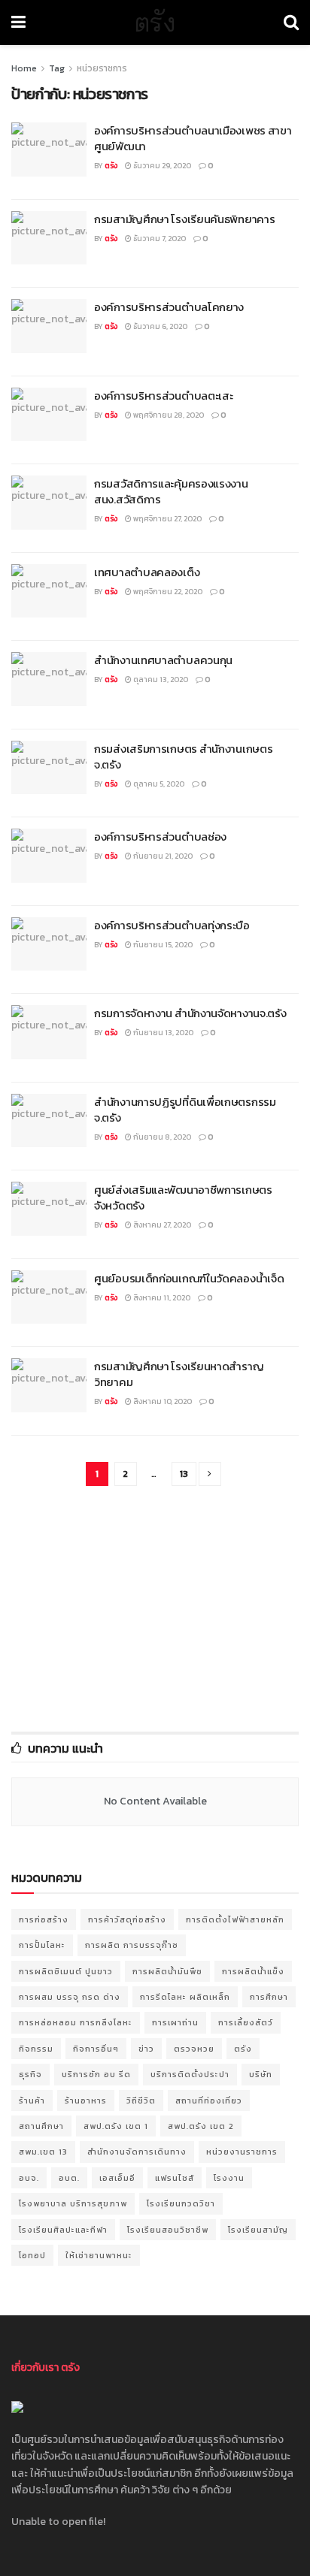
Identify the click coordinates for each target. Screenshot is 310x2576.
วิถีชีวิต (141, 2100)
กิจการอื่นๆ (96, 2049)
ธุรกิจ (30, 2074)
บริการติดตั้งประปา (190, 2074)
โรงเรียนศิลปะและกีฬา (63, 2230)
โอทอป (32, 2255)
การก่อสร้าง (44, 1919)
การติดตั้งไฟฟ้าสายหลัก (235, 1919)
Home (24, 68)
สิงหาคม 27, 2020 (161, 1225)
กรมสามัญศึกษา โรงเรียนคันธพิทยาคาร (184, 219)
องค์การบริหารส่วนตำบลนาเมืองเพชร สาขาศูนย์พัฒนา (193, 138)
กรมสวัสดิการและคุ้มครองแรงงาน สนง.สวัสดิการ (171, 491)
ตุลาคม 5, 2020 (158, 784)
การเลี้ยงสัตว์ (246, 2022)
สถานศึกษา (41, 2126)
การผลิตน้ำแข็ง (253, 1971)
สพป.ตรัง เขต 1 (116, 2126)
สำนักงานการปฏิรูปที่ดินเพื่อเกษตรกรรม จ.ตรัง (185, 1110)
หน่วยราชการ (102, 68)
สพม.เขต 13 (43, 2152)
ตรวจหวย (194, 2049)
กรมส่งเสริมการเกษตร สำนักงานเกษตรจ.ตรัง (183, 756)
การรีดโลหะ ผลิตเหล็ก (185, 1997)
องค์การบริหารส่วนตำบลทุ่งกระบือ (172, 925)
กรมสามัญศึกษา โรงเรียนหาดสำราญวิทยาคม (179, 1374)
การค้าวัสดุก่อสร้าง (127, 1919)
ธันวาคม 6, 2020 (160, 326)
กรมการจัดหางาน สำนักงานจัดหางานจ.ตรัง (190, 1013)
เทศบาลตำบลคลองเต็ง (147, 572)
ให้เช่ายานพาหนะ (99, 2255)
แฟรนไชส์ (175, 2178)
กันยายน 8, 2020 (161, 1137)
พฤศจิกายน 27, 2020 (167, 519)
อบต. (69, 2178)
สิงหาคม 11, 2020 (161, 1298)
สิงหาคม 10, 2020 (162, 1401)
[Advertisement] (155, 1610)
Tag (57, 68)
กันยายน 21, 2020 (162, 856)
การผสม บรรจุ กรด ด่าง (70, 1997)
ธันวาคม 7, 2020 (159, 239)
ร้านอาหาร (86, 2100)
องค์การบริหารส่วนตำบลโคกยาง (169, 307)
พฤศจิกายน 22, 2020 (167, 592)
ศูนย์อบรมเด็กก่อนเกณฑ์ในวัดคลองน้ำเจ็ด (189, 1278)
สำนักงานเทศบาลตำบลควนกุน (163, 660)
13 (184, 1474)
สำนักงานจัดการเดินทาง (137, 2152)
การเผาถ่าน (175, 2022)
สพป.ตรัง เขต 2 (201, 2126)
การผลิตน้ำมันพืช (167, 1971)
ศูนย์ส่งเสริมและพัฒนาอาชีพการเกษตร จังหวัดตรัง (183, 1197)
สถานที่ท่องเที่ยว (209, 2100)
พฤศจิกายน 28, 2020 (168, 415)
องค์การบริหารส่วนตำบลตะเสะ (163, 396)
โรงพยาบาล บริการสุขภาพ (73, 2203)
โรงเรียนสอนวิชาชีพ (168, 2230)
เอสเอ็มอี (117, 2178)
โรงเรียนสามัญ (258, 2230)
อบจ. (29, 2178)
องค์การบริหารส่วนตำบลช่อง (160, 837)
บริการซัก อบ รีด (96, 2074)
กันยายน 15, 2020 (162, 945)
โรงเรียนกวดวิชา (181, 2203)
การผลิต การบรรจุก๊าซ (132, 1945)
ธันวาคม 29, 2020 (161, 166)
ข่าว (146, 2049)
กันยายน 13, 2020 (163, 1033)
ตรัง (155, 23)
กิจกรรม (36, 2049)
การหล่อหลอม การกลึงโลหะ (76, 2022)
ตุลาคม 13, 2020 (160, 679)
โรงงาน (229, 2178)
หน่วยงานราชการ (242, 2152)
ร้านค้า (32, 2100)
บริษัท (261, 2074)
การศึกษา (269, 1997)
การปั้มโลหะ (42, 1945)
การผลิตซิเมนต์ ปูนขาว (66, 1971)
